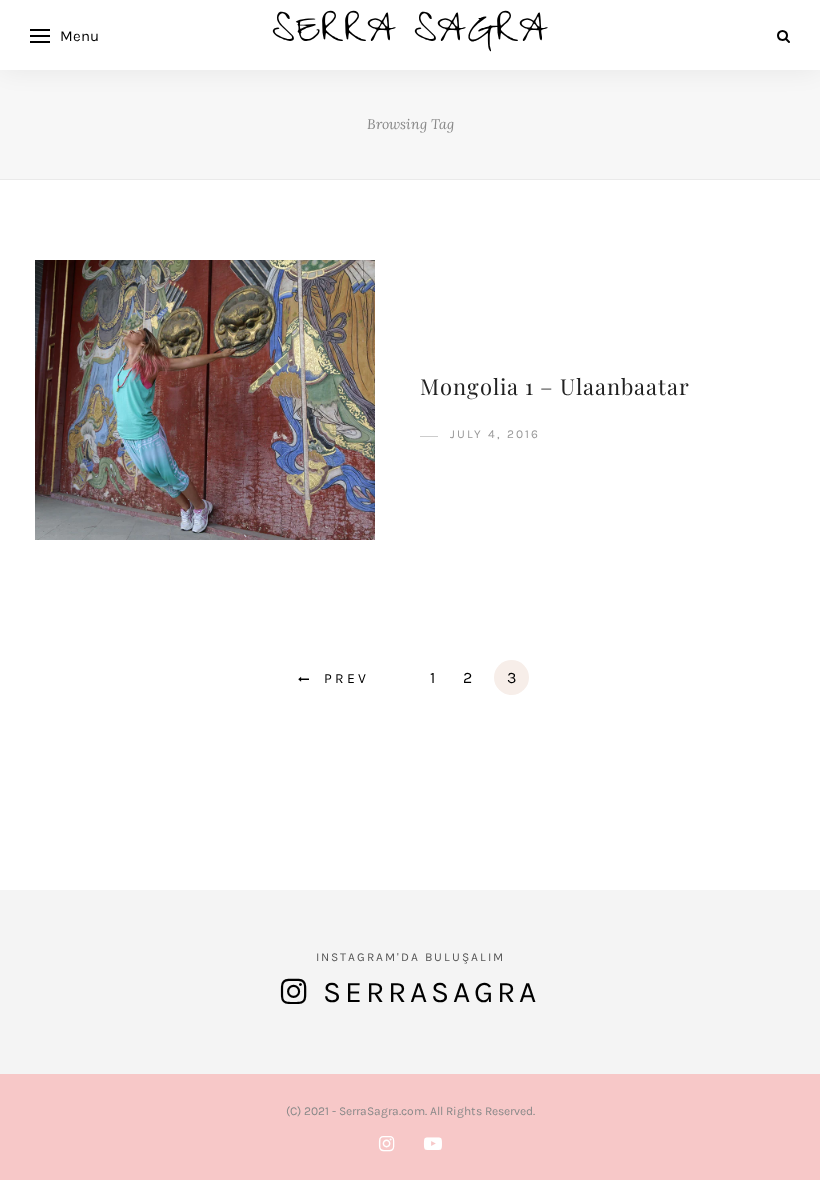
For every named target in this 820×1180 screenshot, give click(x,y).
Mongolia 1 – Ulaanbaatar (555, 386)
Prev (346, 678)
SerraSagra (431, 992)
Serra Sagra (410, 35)
